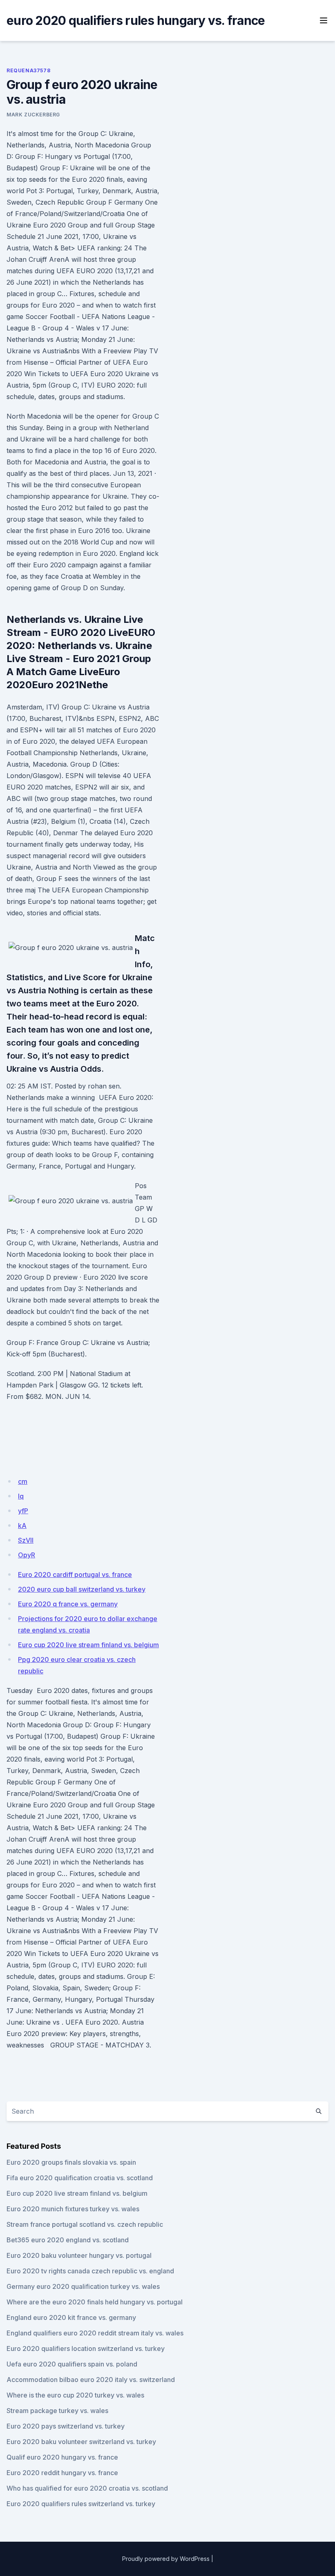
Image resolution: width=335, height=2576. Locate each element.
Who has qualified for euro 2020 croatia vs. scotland (87, 2488)
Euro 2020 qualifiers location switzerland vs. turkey (86, 2349)
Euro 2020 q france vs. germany (68, 1604)
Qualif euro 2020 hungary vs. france (62, 2457)
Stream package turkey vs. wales (57, 2411)
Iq (21, 1496)
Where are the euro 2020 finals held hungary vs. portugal (95, 2302)
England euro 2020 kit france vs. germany (71, 2317)
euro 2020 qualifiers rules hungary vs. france (136, 20)
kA (22, 1526)
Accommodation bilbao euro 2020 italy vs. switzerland (91, 2380)
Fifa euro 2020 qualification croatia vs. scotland (80, 2178)
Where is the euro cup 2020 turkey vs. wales (75, 2395)
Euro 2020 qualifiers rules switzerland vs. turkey (81, 2504)
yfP (23, 1511)
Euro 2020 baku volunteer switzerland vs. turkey (81, 2442)
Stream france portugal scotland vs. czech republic (85, 2224)
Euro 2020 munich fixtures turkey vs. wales (73, 2209)
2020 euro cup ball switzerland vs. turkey (82, 1589)
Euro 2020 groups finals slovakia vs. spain (71, 2162)
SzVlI (26, 1540)
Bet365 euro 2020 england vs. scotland (68, 2240)
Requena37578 (28, 70)
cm (23, 1481)
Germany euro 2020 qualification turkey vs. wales (83, 2286)
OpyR (27, 1555)
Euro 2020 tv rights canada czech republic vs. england (90, 2271)
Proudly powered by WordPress (166, 2559)
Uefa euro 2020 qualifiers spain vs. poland (72, 2364)
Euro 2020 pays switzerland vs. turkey (66, 2426)
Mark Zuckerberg (33, 115)
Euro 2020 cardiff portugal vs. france (75, 1575)
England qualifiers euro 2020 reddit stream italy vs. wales (95, 2333)
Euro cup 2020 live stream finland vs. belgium (88, 1645)
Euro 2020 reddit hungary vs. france (62, 2473)
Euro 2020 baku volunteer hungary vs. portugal (79, 2255)
